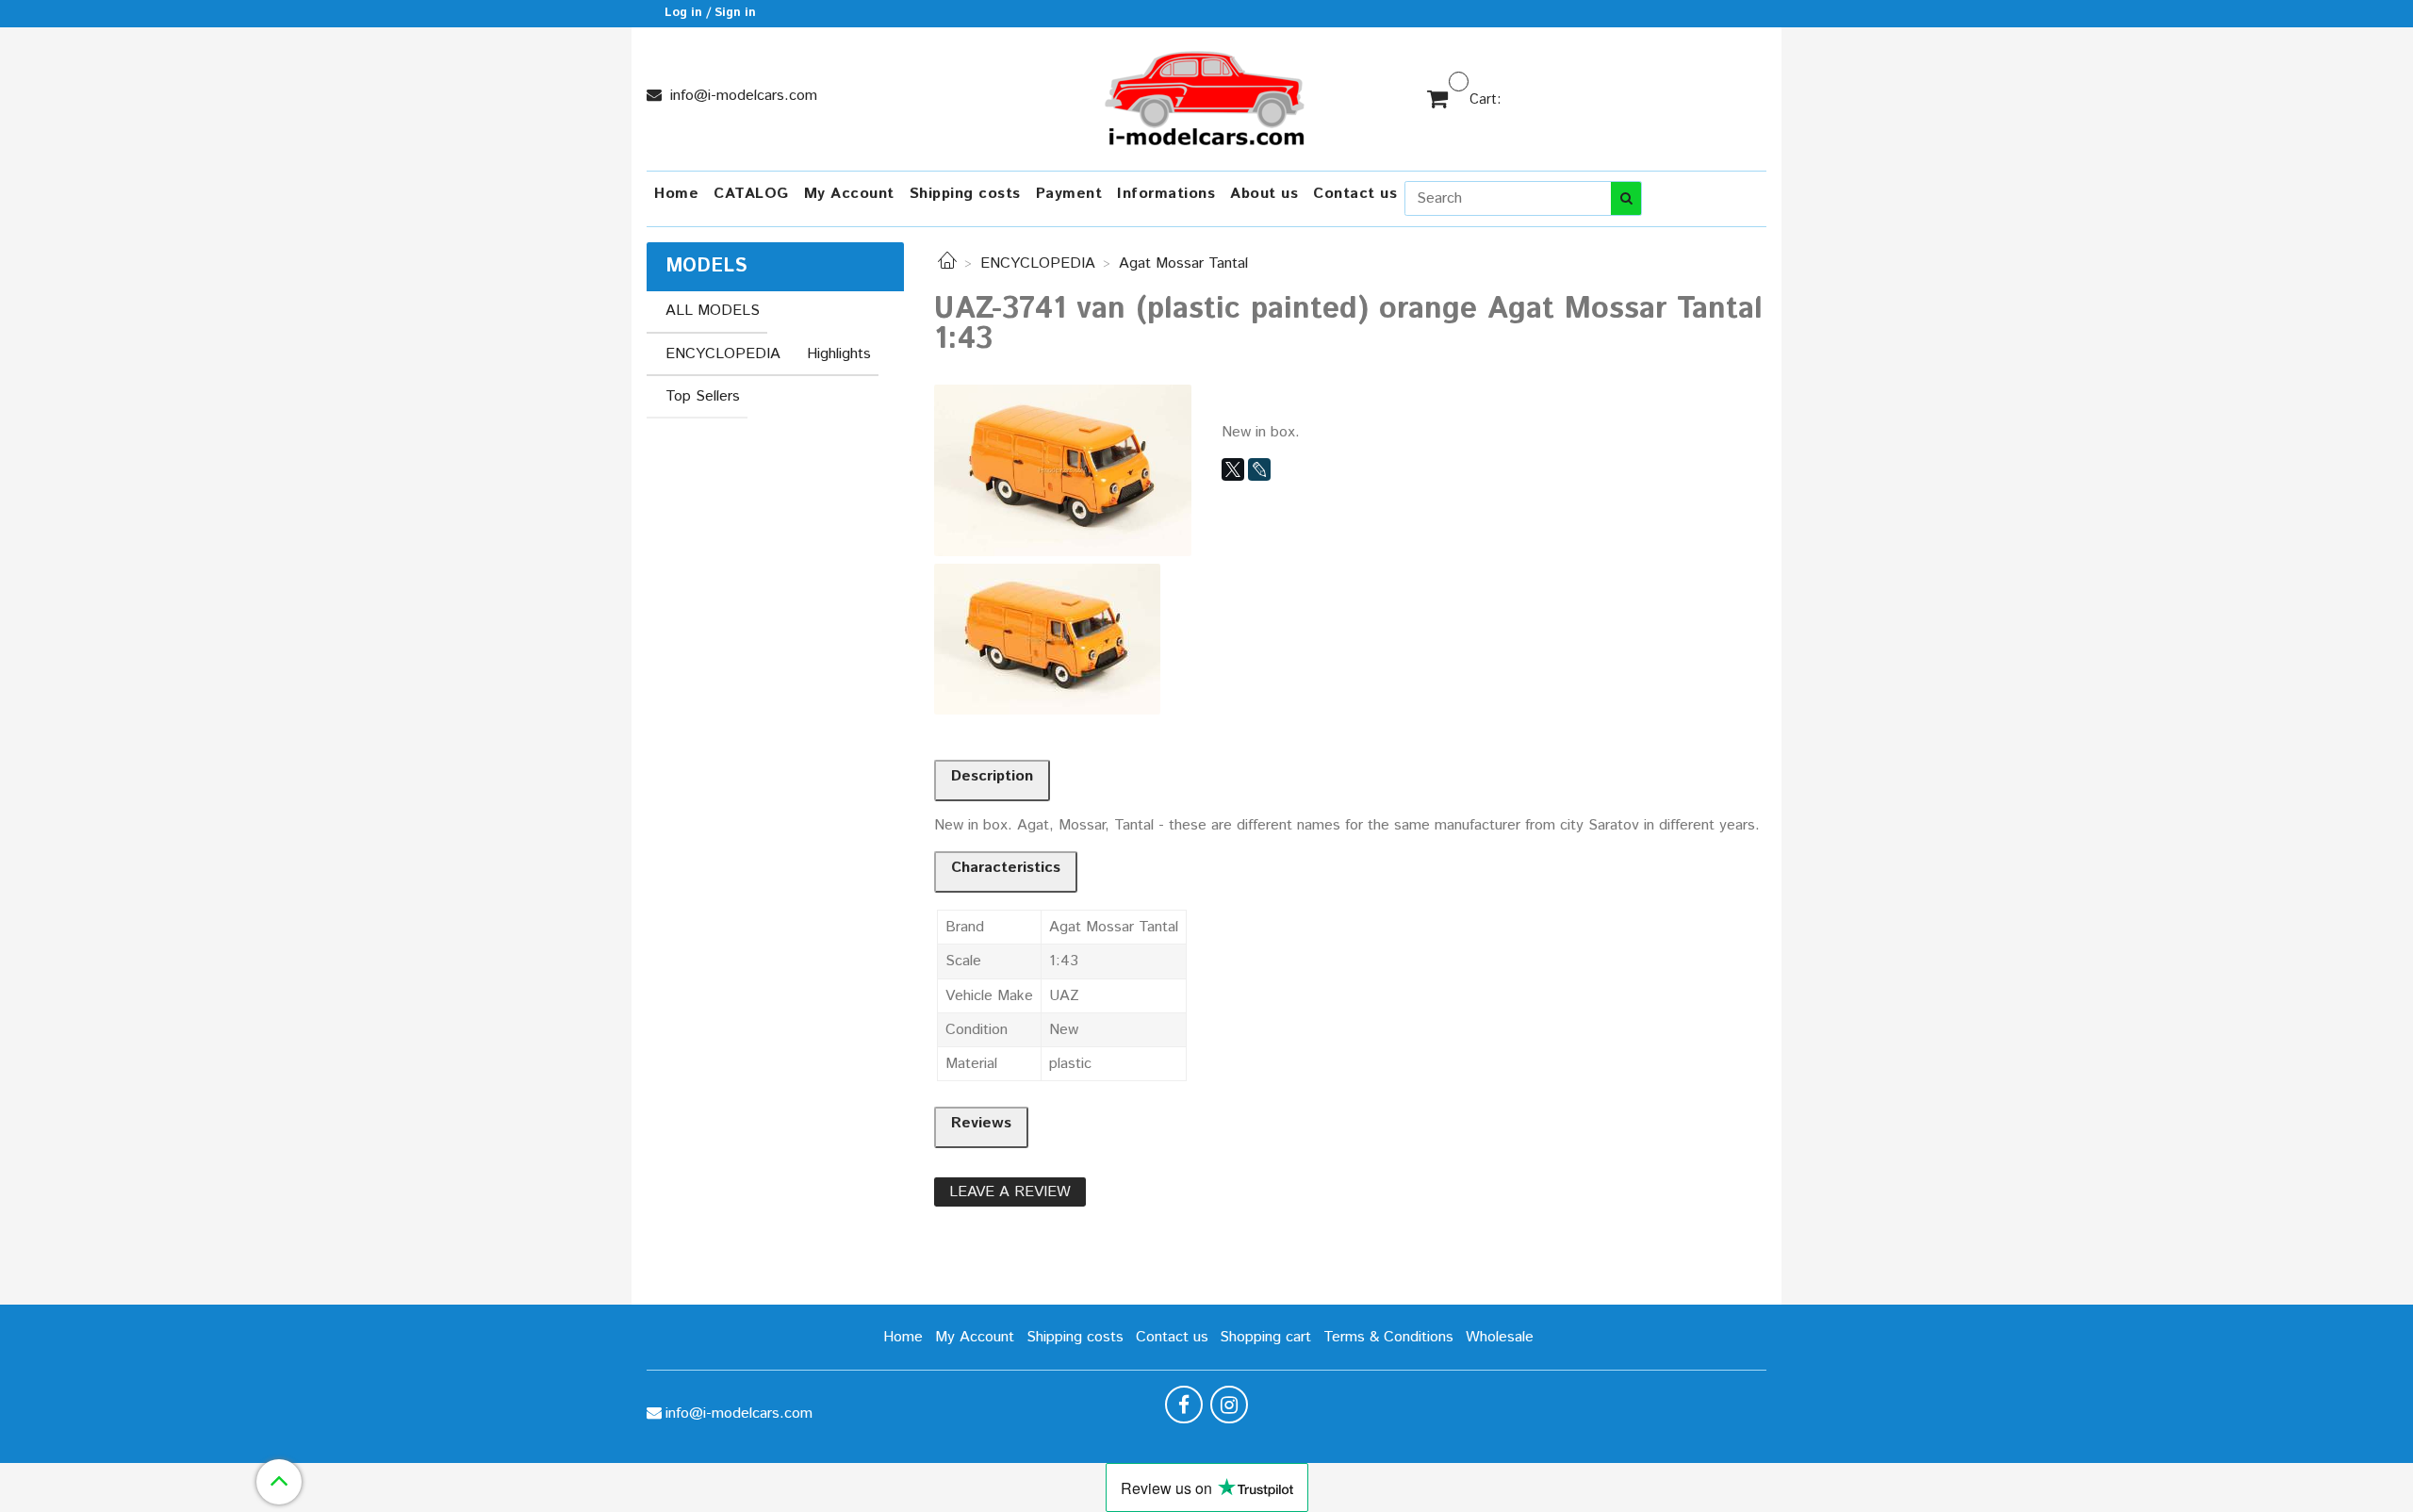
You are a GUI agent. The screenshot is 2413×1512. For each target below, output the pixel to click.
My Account (849, 194)
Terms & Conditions (1388, 1337)
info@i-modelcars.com (741, 96)
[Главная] (947, 263)
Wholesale (1500, 1337)
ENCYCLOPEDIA (1038, 263)
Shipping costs (965, 194)
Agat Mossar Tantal (1183, 263)
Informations (1166, 194)
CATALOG (751, 194)
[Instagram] (1229, 1405)
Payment (1069, 194)
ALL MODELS (713, 311)
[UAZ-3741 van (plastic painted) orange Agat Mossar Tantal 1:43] (1063, 470)
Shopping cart (1265, 1337)
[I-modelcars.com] (1206, 95)
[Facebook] (1184, 1405)
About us (1264, 194)
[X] (1233, 469)
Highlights (839, 354)
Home (676, 194)
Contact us (1355, 194)
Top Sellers (703, 396)
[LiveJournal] (1259, 469)
